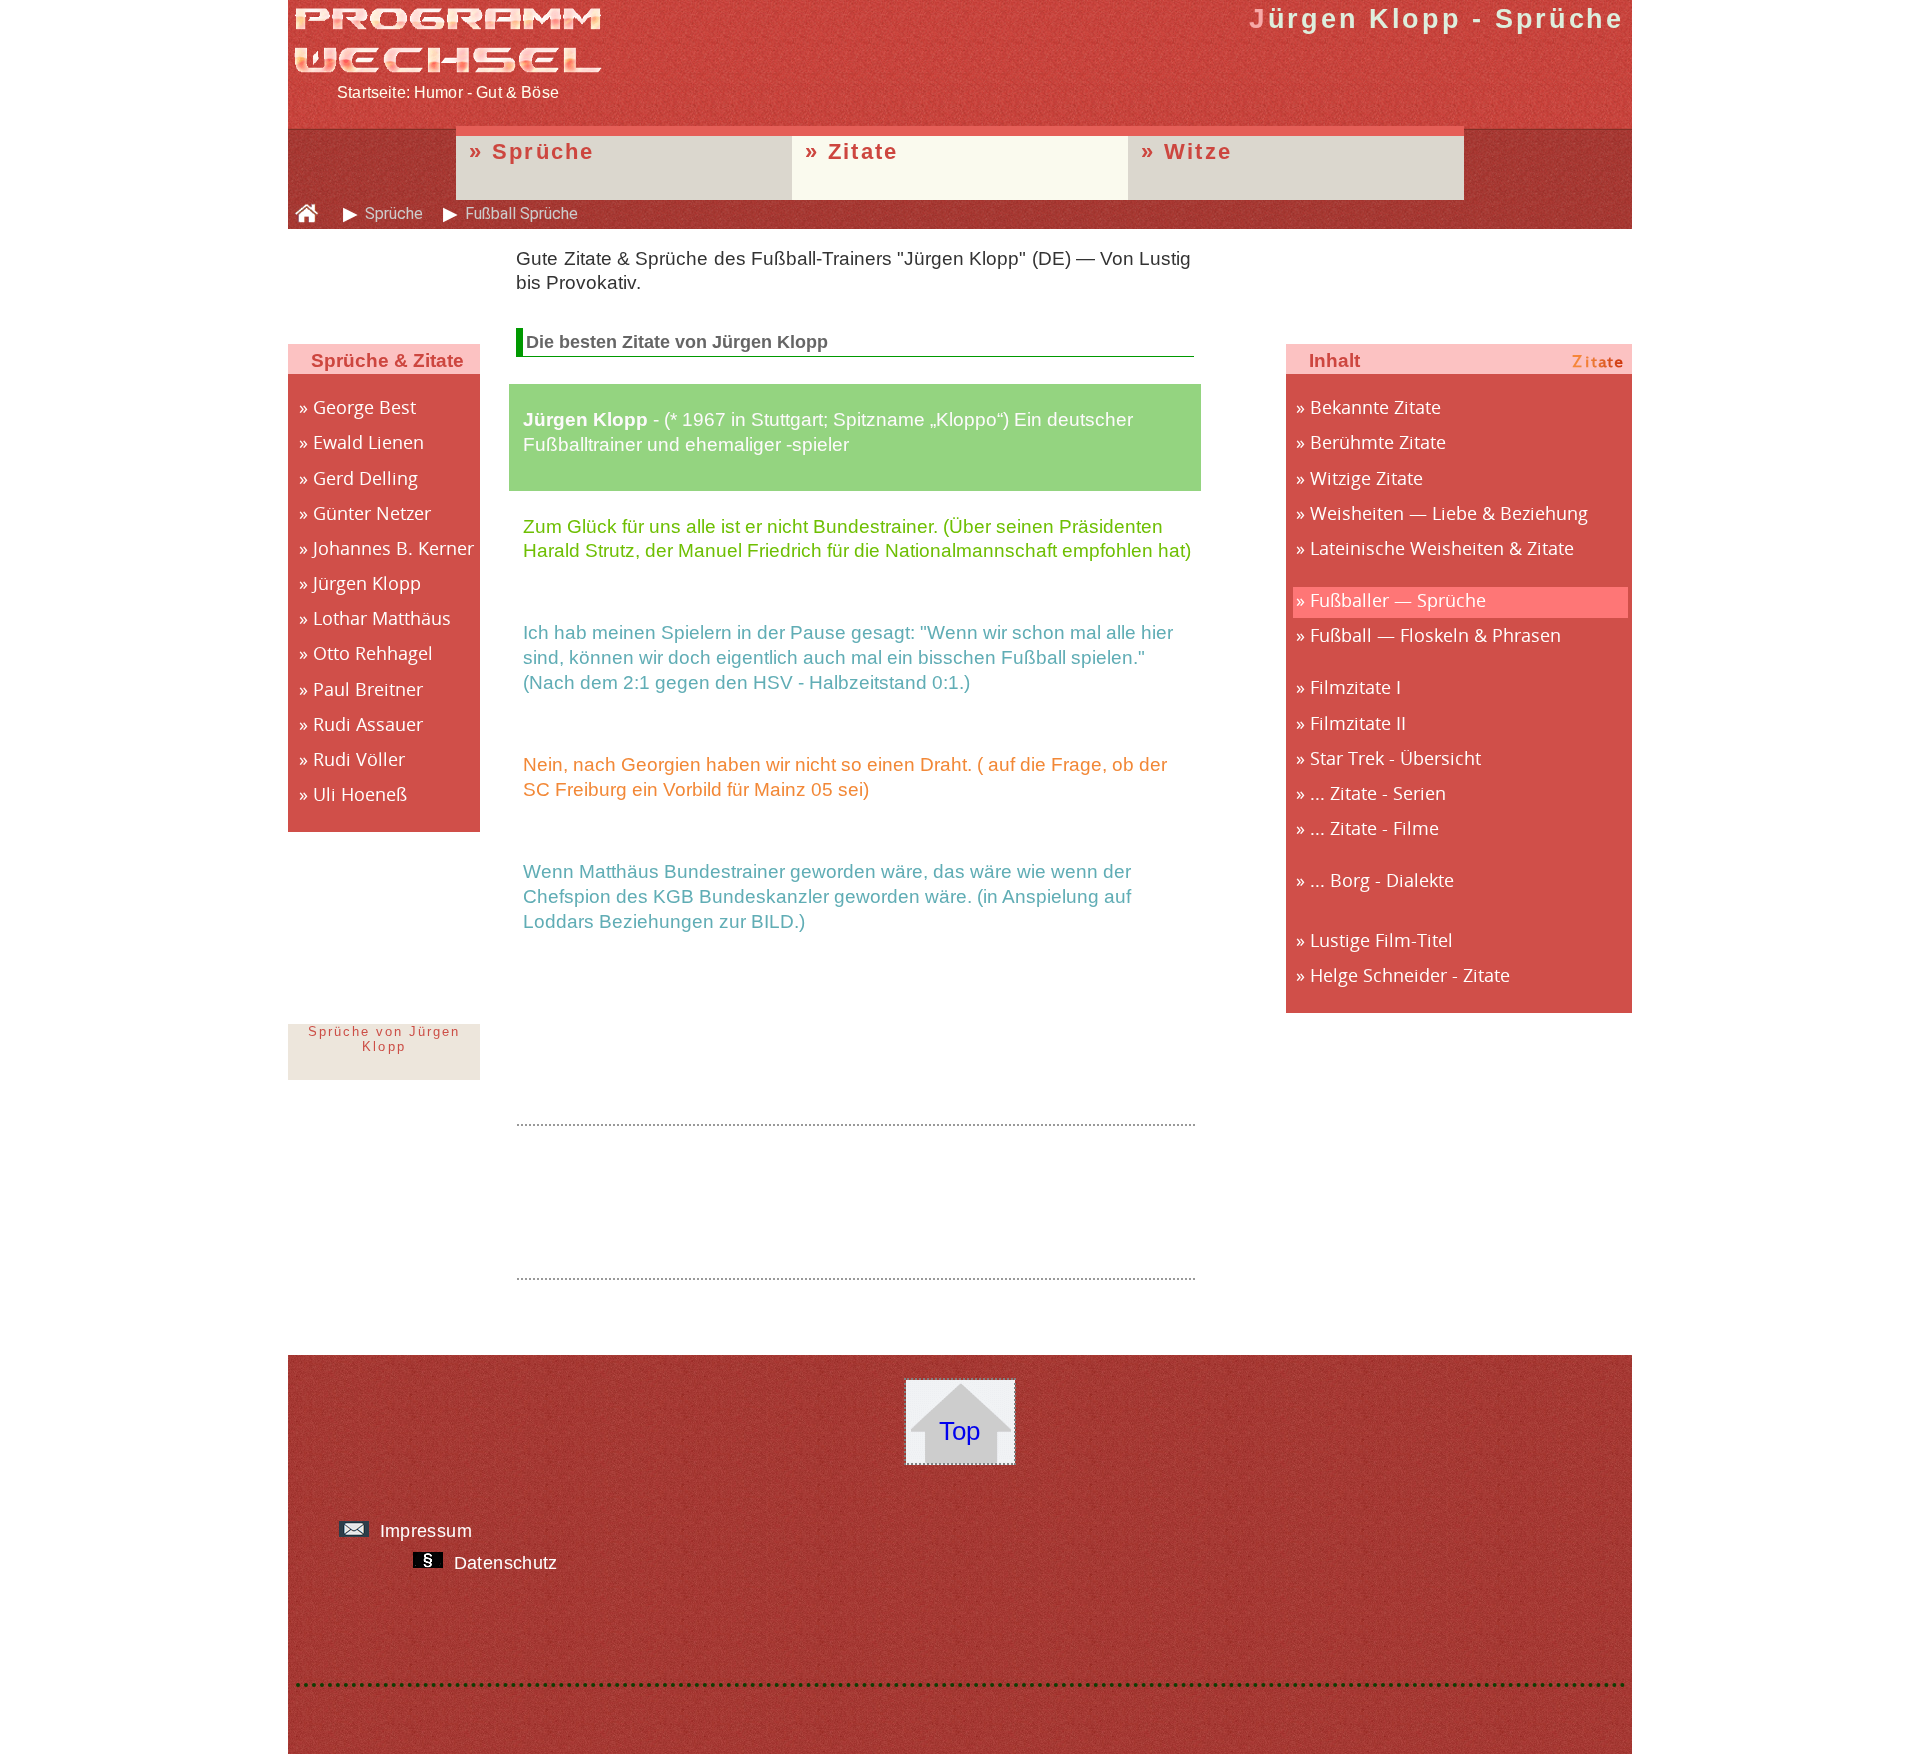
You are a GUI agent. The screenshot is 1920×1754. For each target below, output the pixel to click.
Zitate (863, 151)
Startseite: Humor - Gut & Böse (448, 92)
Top (959, 1431)
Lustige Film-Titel (1381, 940)
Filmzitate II (1358, 723)
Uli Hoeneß (360, 794)
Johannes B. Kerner (393, 548)
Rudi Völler (359, 759)
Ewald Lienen (368, 442)
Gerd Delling (365, 478)
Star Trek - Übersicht (1395, 758)
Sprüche (543, 151)
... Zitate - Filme (1374, 828)
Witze (1198, 151)
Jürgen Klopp (367, 583)
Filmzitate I (1355, 687)
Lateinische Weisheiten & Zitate (1442, 548)
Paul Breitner (368, 689)
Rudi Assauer (368, 724)
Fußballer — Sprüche (1398, 600)
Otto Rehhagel (373, 653)
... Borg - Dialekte (1382, 880)
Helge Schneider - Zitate (1410, 975)
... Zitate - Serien (1378, 793)
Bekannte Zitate (1375, 407)
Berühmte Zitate (1378, 442)
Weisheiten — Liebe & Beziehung (1449, 513)
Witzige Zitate (1366, 478)
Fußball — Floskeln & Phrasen (1435, 635)
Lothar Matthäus (382, 618)
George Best (364, 407)
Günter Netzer (372, 513)
